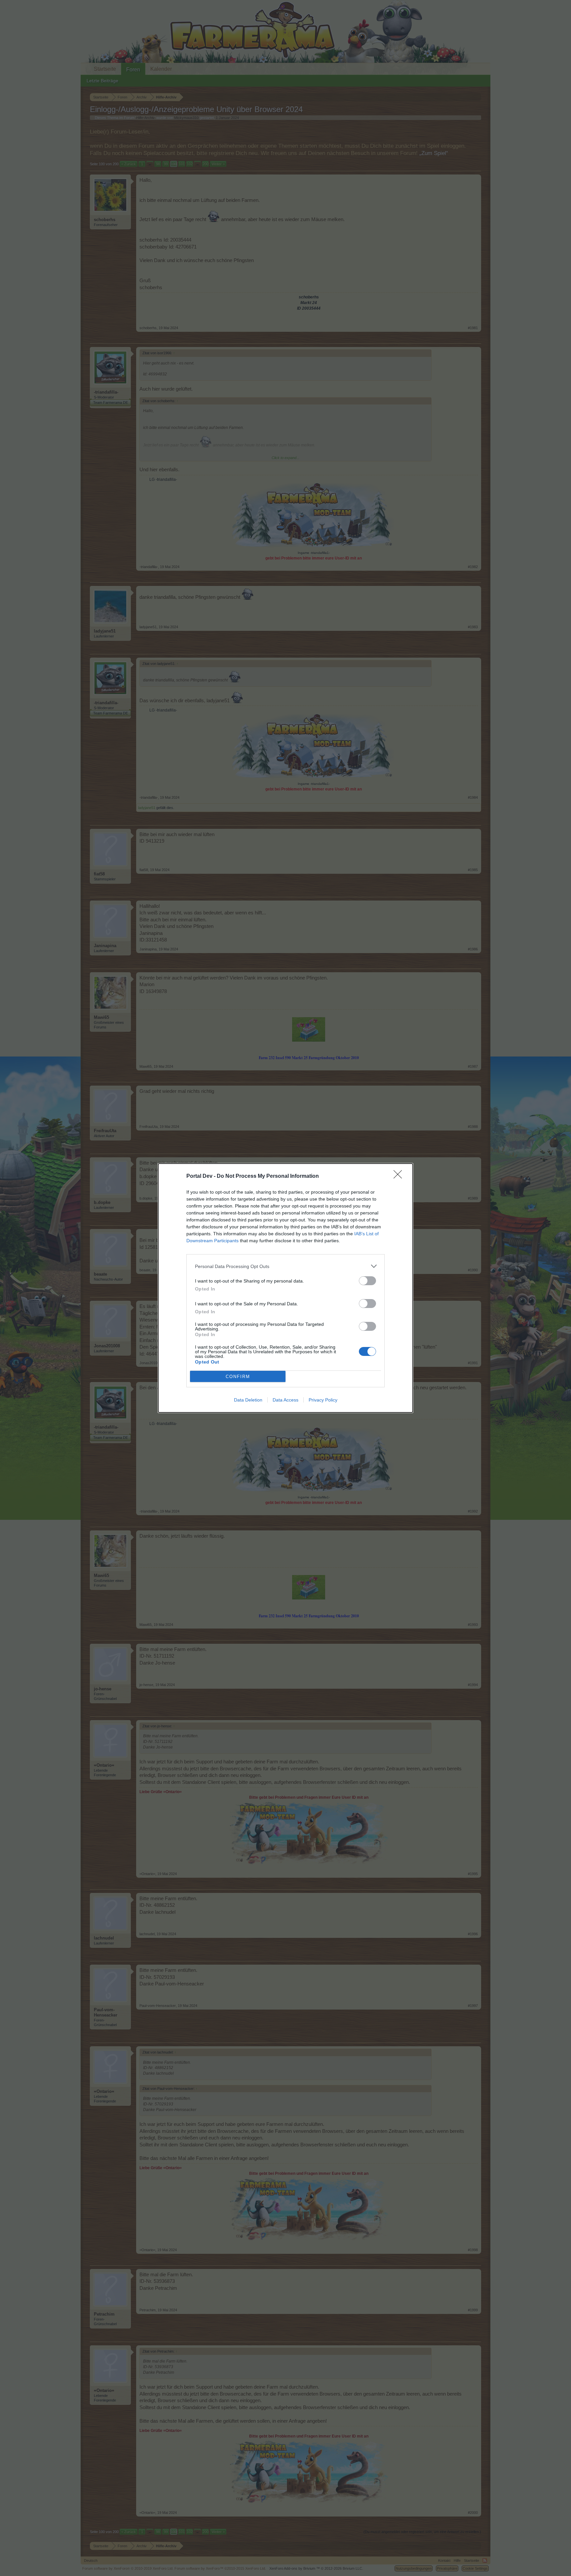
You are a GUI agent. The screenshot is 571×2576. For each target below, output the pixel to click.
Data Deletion (248, 1400)
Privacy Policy (323, 1400)
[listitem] (285, 1266)
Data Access (285, 1400)
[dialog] (285, 1288)
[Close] (400, 1176)
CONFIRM (238, 1377)
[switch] (367, 1281)
